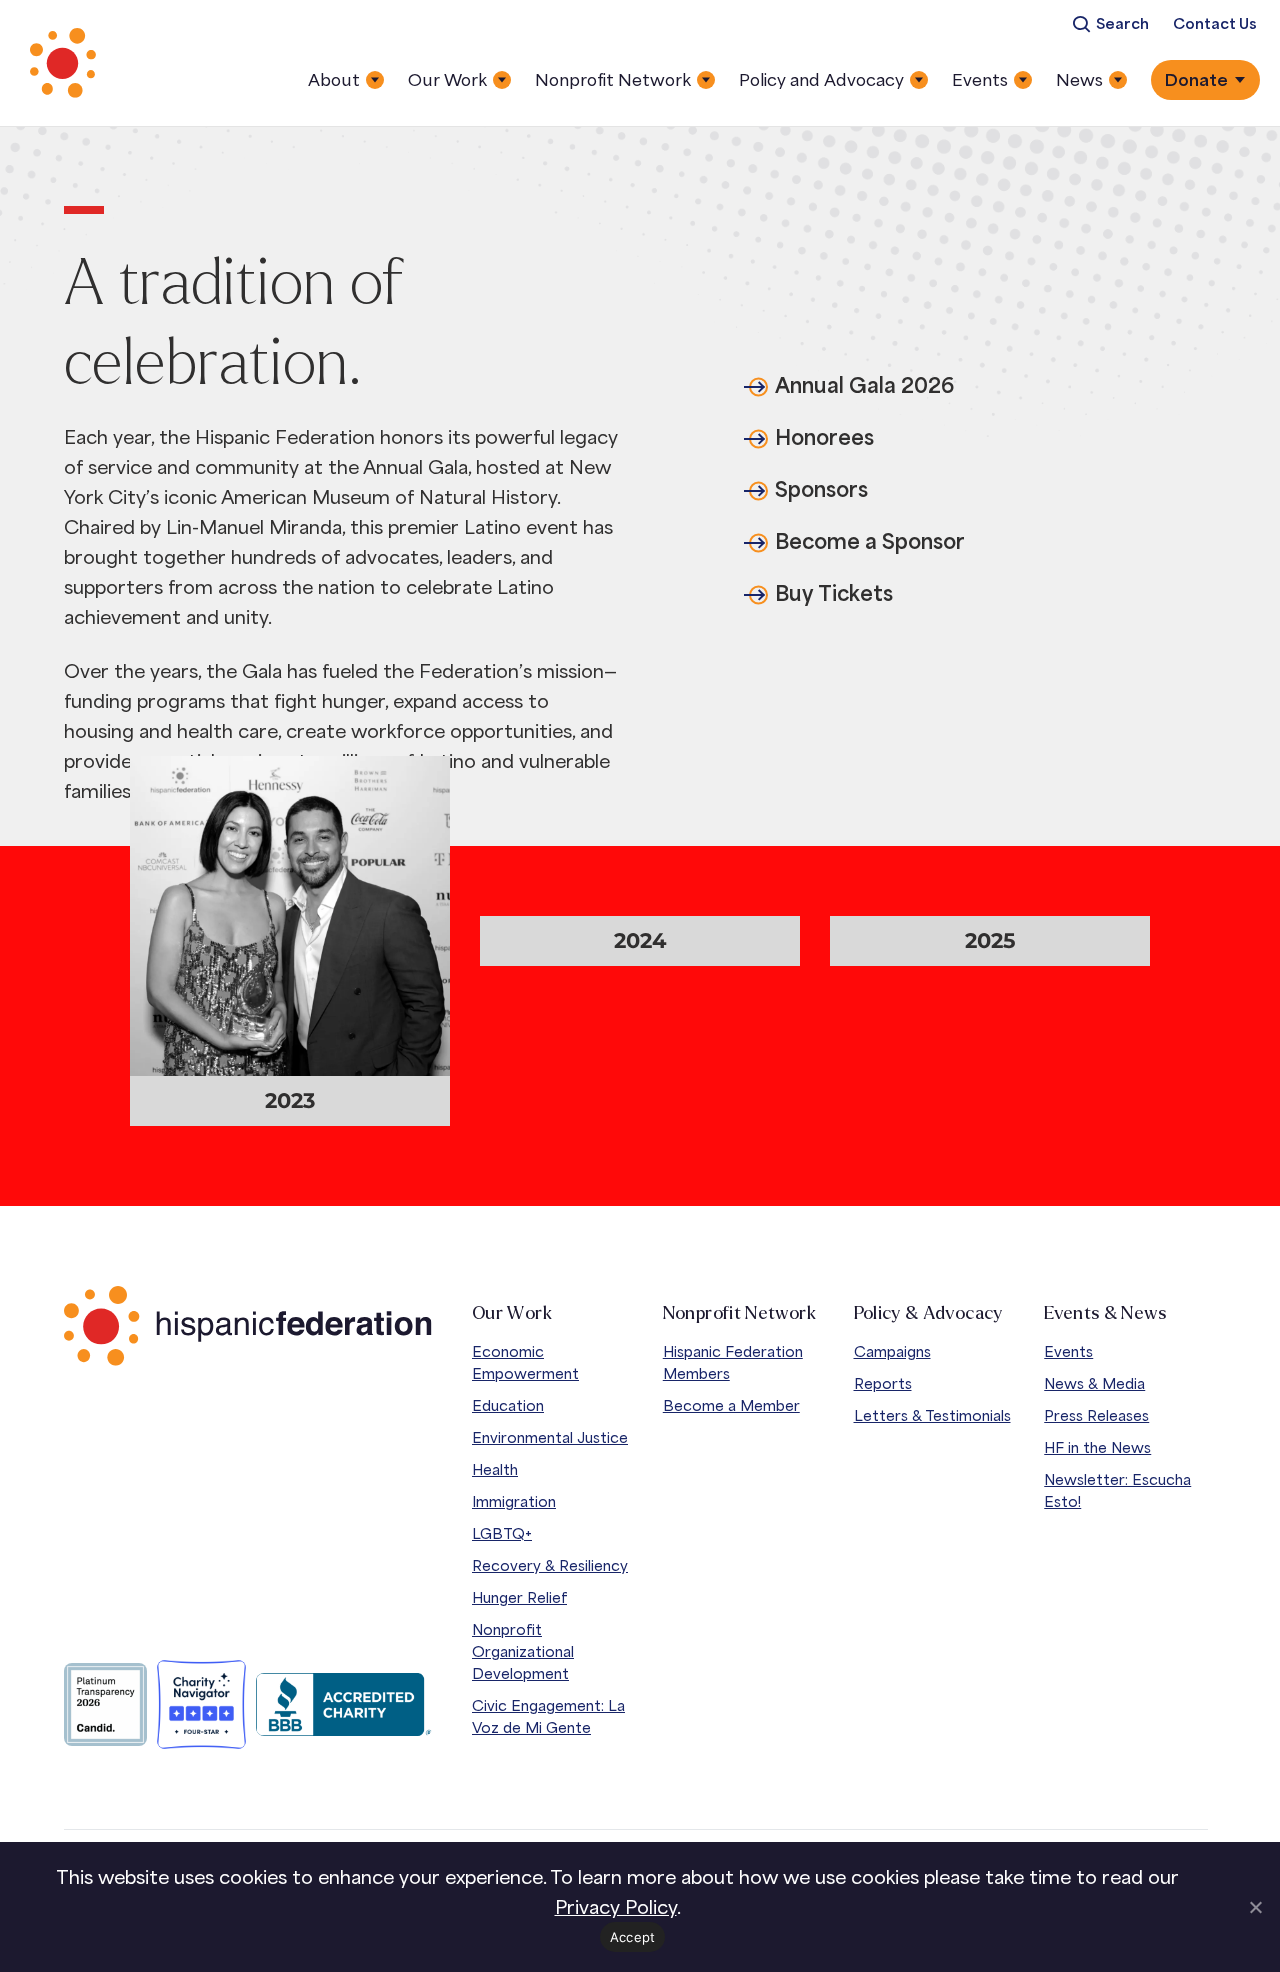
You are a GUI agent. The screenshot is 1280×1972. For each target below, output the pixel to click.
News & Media (1094, 1383)
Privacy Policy (616, 1907)
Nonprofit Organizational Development (523, 1651)
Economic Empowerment (525, 1362)
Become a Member (731, 1405)
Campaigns (892, 1351)
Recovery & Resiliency (550, 1565)
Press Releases (1096, 1415)
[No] (1255, 1907)
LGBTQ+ (502, 1533)
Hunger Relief (519, 1597)
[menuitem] (1110, 24)
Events (1068, 1351)
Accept (633, 1937)
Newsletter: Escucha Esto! (1117, 1490)
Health (495, 1469)
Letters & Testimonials (932, 1415)
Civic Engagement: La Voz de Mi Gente (548, 1716)
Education (508, 1405)
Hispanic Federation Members (733, 1362)
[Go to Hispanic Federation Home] (248, 1326)
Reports (883, 1383)
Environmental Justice (550, 1437)
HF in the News (1097, 1447)
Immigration (514, 1501)
